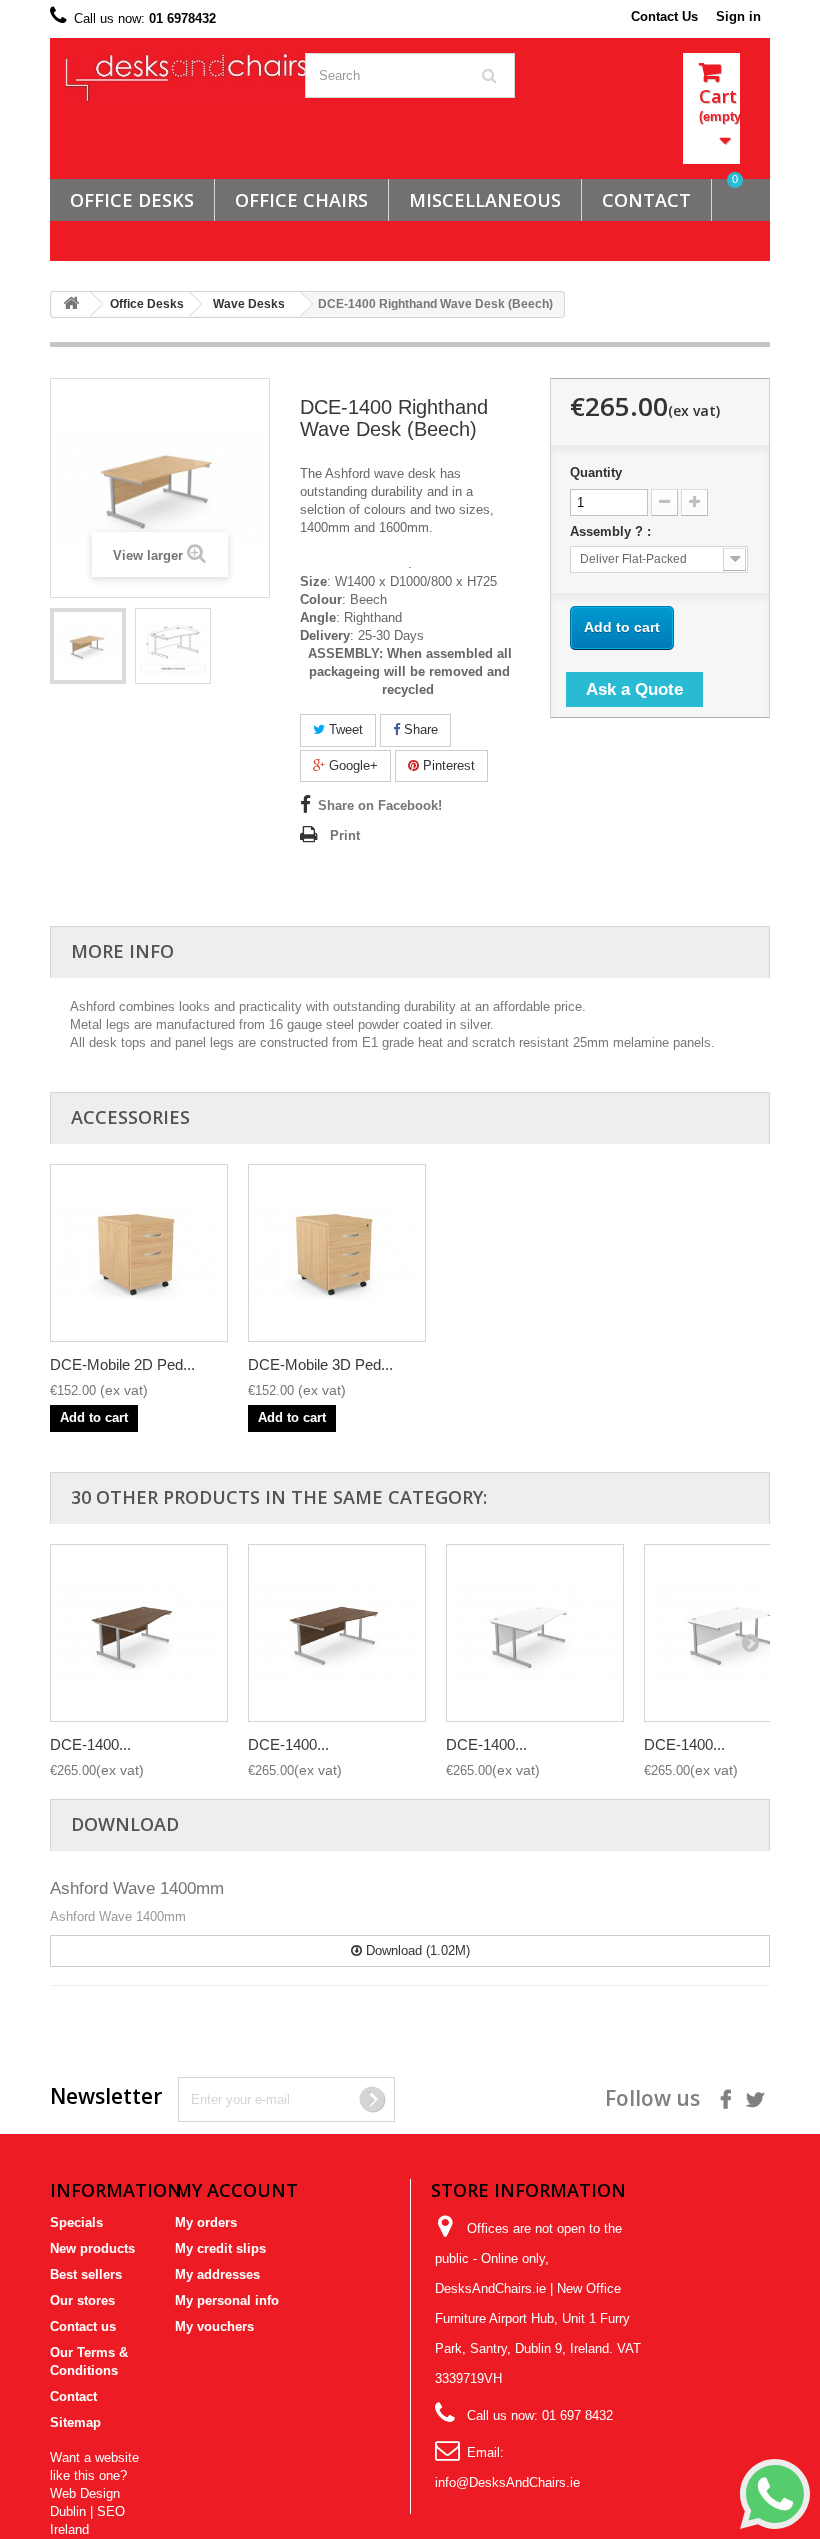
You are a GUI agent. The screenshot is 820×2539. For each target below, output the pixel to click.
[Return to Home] (71, 304)
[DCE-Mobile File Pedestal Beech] (139, 1253)
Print (345, 835)
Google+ (351, 765)
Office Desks (132, 200)
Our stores (82, 2300)
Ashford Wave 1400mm (137, 1888)
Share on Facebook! (380, 805)
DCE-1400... (90, 1744)
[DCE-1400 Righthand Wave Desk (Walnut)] (337, 1633)
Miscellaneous (485, 200)
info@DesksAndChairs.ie (507, 2482)
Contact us (83, 2326)
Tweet (344, 729)
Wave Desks (249, 304)
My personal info (227, 2300)
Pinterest (447, 765)
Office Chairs (301, 200)
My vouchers (214, 2326)
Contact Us (664, 16)
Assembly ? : (612, 531)
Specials (76, 2222)
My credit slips (220, 2248)
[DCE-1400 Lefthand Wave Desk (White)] (535, 1633)
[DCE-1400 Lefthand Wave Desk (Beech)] (88, 646)
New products (92, 2248)
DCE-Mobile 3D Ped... (320, 1364)
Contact (73, 2396)
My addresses (217, 2274)
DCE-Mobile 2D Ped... (122, 1364)
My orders (206, 2222)
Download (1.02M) (416, 1950)
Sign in (738, 16)
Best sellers (86, 2274)
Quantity (596, 472)
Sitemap (75, 2422)
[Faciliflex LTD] (170, 78)
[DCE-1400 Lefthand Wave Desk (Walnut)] (139, 1633)
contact (646, 200)
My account (236, 2190)
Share (419, 729)
